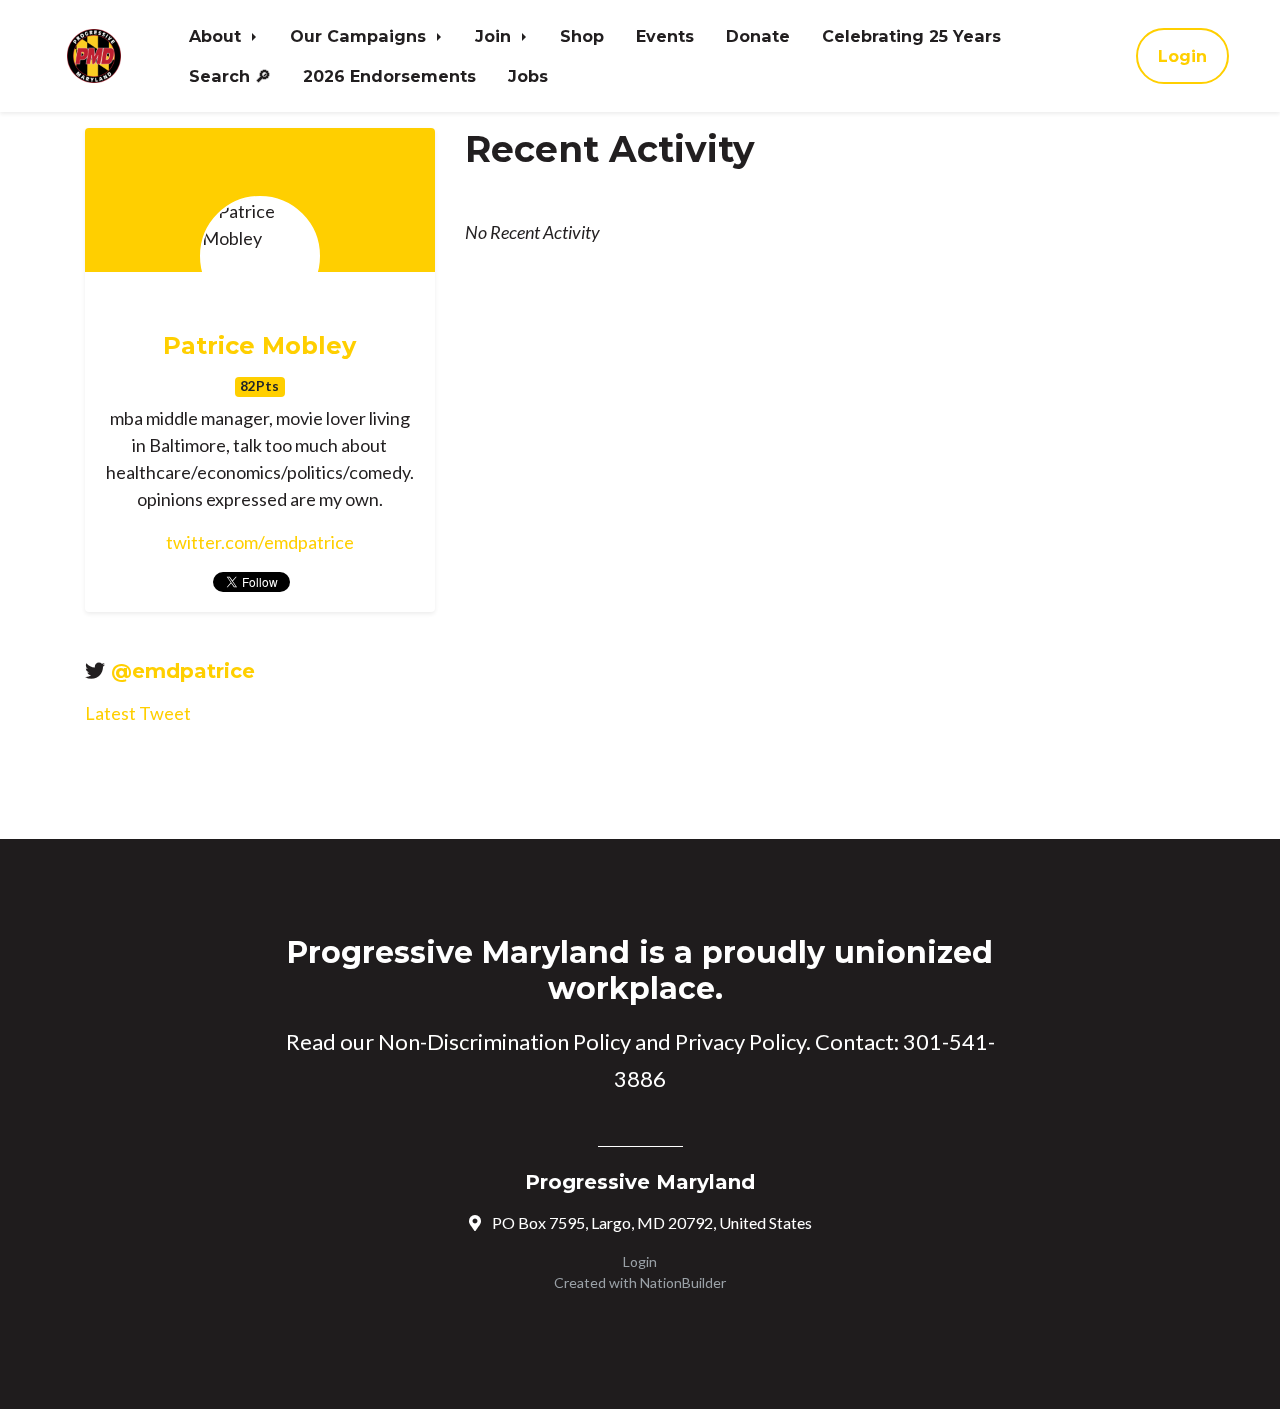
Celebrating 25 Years (911, 36)
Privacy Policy (740, 1041)
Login (1182, 56)
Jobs (528, 76)
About (217, 36)
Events (665, 36)
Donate (758, 36)
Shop (582, 36)
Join (495, 36)
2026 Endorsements (389, 76)
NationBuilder (683, 1282)
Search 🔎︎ (230, 76)
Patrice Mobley (259, 346)
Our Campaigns (360, 36)
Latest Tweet (138, 713)
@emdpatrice (183, 671)
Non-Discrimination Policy (504, 1041)
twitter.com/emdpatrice (260, 542)
